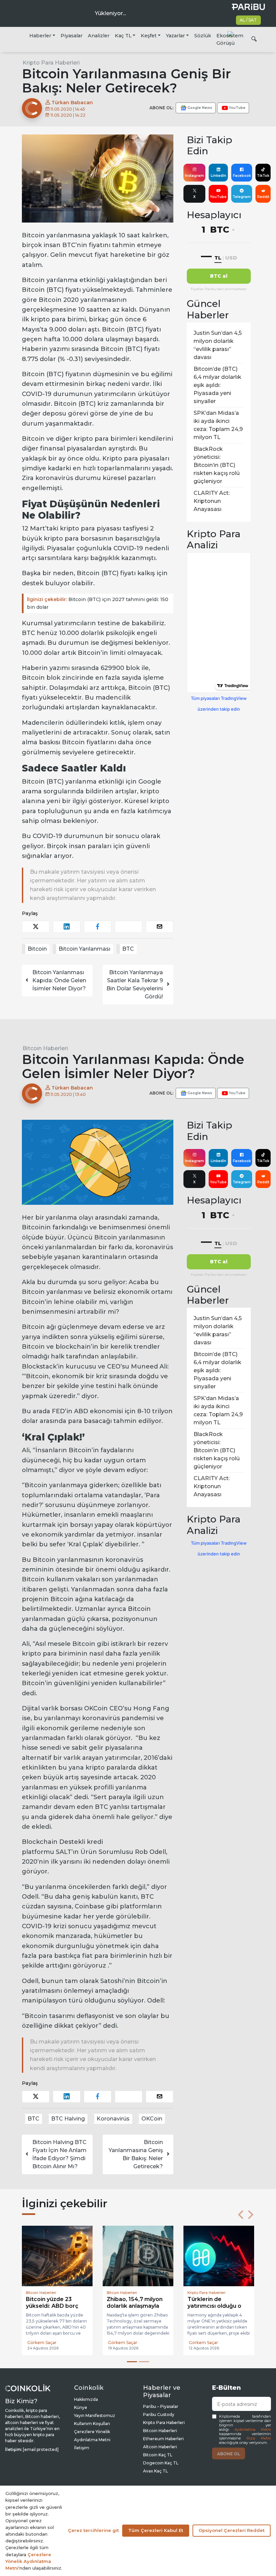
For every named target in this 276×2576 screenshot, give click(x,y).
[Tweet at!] (36, 927)
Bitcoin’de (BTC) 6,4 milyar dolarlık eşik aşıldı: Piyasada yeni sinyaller (217, 385)
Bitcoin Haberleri (45, 1048)
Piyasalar (72, 36)
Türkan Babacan (72, 103)
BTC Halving (68, 2119)
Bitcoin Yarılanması (84, 949)
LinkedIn (218, 176)
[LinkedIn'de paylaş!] (67, 927)
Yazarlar (175, 36)
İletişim (82, 2448)
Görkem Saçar (42, 2343)
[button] (241, 2215)
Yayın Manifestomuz (95, 2415)
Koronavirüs (113, 2119)
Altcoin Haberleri (160, 2447)
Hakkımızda (86, 2399)
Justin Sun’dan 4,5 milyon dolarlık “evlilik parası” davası (218, 345)
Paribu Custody (159, 2414)
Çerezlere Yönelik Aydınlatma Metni (28, 2561)
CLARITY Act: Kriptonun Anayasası (212, 501)
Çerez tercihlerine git (93, 2530)
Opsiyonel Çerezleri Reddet (232, 2530)
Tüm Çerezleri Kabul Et (156, 2530)
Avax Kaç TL (156, 2471)
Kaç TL (123, 36)
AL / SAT (248, 20)
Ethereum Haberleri (163, 2439)
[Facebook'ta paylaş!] (98, 927)
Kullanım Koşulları (92, 2424)
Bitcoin (37, 949)
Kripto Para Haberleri (51, 63)
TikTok (263, 176)
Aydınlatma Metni (253, 2430)
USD (231, 258)
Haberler (40, 36)
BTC (128, 949)
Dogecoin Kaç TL (161, 2463)
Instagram (194, 176)
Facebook (242, 176)
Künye (81, 2407)
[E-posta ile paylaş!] (160, 927)
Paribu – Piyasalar (161, 2406)
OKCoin (152, 2119)
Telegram (242, 197)
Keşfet (149, 36)
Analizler (99, 36)
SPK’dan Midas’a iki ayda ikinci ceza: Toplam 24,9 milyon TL (218, 425)
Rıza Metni (259, 2438)
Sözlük (203, 36)
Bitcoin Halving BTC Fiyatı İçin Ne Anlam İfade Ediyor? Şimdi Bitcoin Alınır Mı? (59, 2154)
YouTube (218, 197)
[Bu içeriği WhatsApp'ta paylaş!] (129, 927)
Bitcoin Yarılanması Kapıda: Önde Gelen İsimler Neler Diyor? (59, 980)
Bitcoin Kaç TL (158, 2455)
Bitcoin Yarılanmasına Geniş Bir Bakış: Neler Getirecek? (136, 2154)
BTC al (219, 276)
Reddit (263, 197)
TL (218, 258)
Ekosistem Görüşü (230, 39)
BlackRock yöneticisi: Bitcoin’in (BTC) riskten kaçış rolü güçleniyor (217, 465)
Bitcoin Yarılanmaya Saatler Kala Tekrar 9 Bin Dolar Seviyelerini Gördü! (135, 984)
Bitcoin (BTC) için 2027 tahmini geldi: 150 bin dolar (98, 603)
